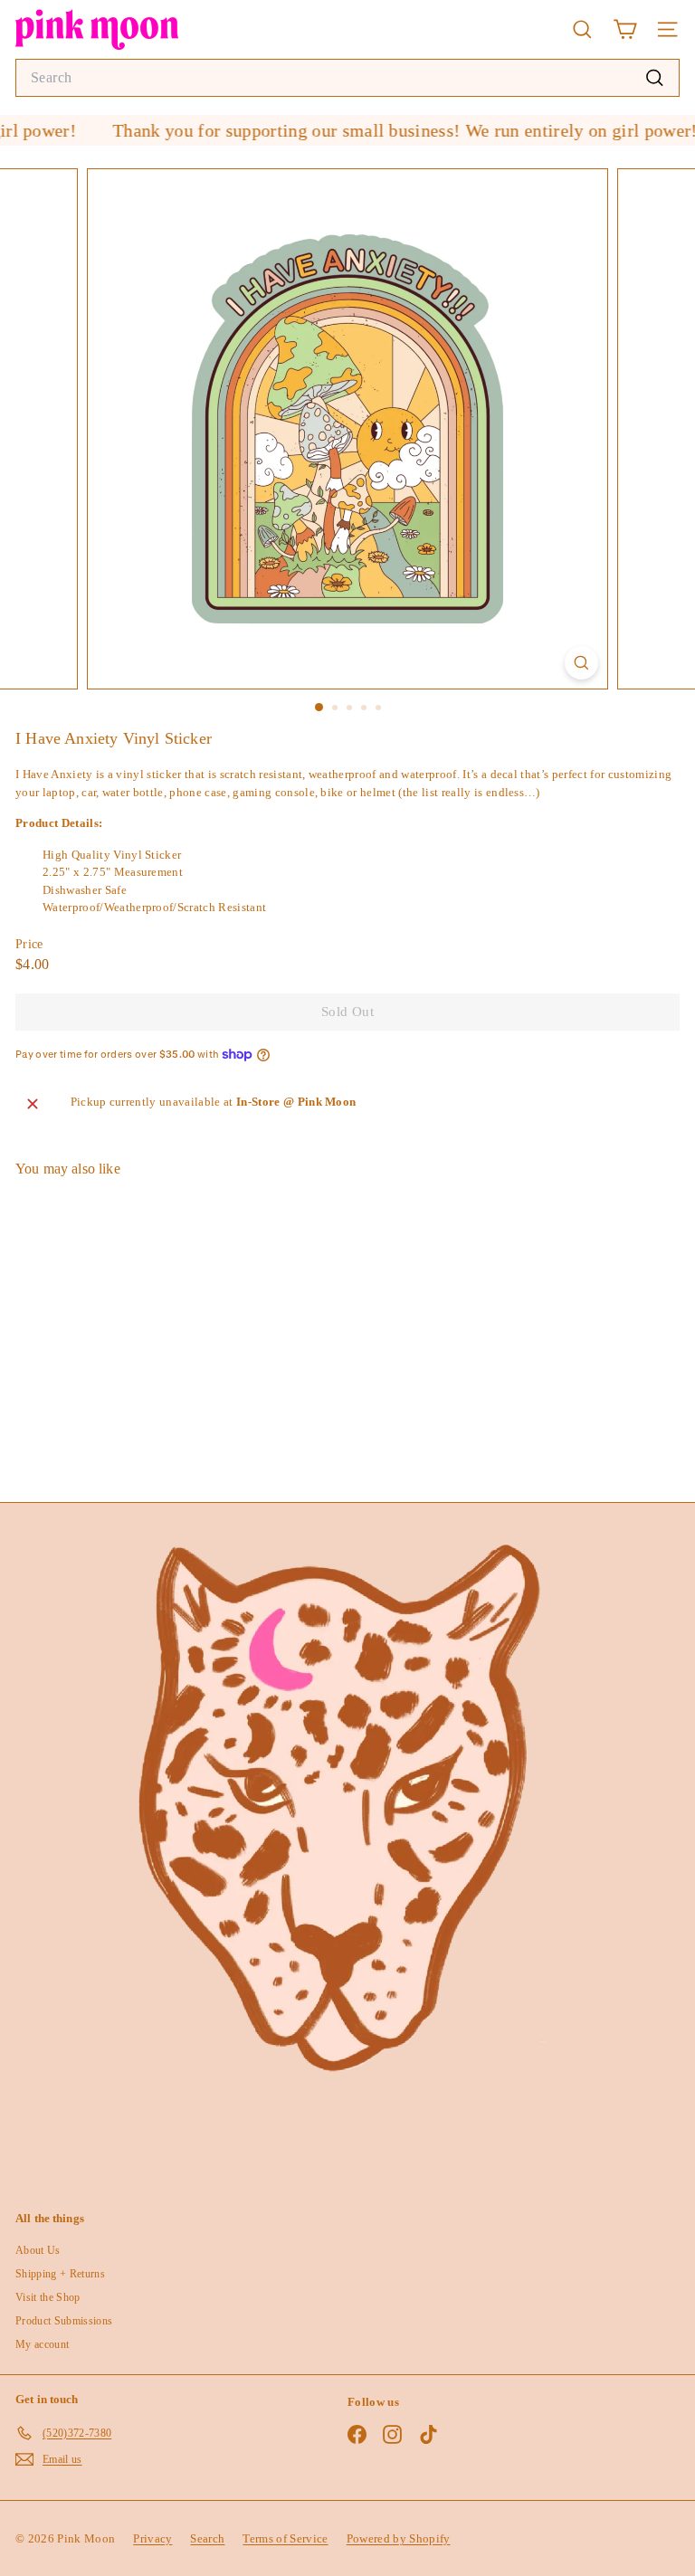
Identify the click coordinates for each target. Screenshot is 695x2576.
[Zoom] (581, 663)
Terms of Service (285, 2538)
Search (207, 2538)
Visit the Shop (48, 2297)
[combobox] (347, 78)
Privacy (152, 2538)
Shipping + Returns (60, 2274)
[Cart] (625, 29)
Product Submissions (64, 2321)
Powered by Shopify (399, 2538)
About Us (38, 2250)
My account (42, 2344)
